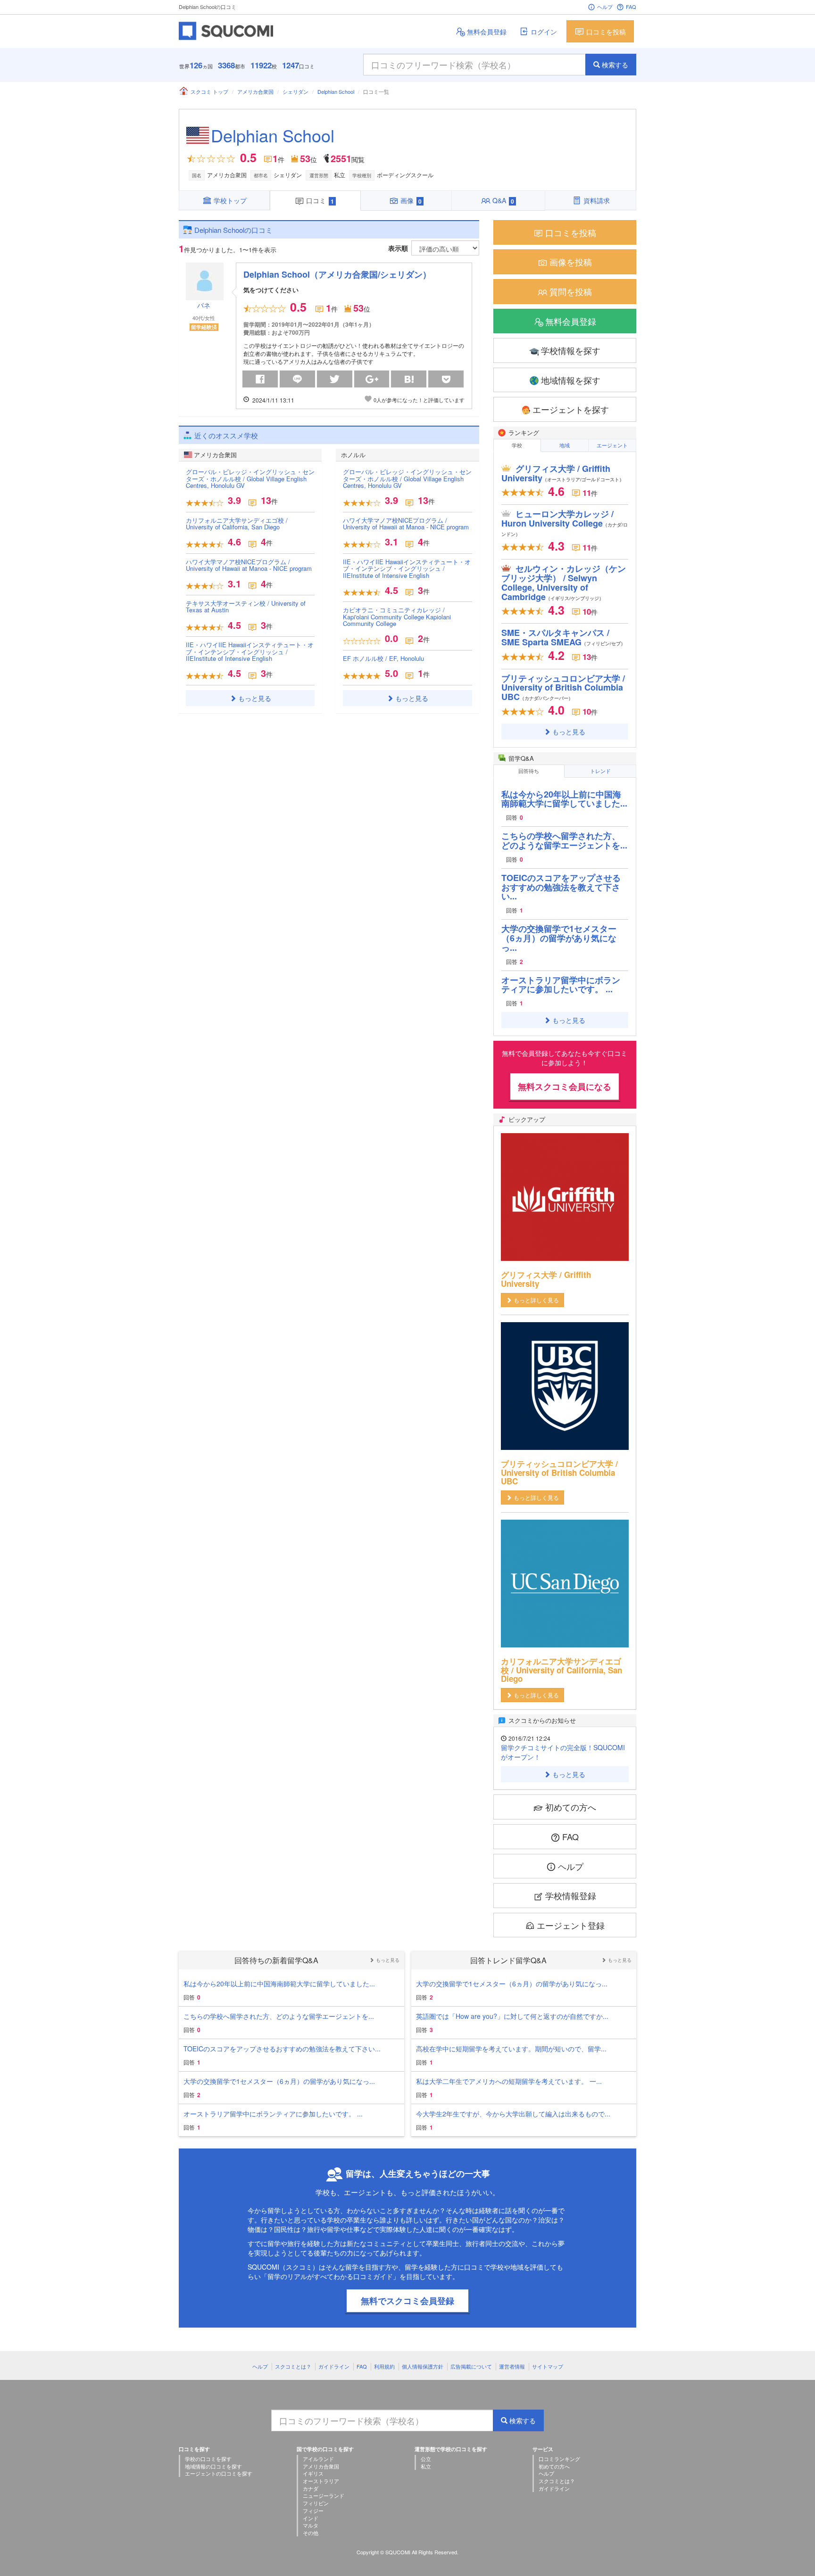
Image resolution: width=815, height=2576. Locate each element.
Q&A (503, 200)
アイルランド (318, 2459)
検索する (615, 65)
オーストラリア (321, 2481)
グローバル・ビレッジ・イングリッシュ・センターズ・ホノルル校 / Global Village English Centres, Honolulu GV (250, 478)
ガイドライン (334, 2366)
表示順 (398, 248)
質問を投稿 (571, 291)
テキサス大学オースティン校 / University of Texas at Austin (246, 606)
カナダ (311, 2488)
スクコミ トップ (209, 91)
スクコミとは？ (293, 2366)
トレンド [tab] (600, 771)
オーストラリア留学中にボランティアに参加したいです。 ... (561, 985)
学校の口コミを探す (208, 2459)
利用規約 (384, 2366)
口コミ (320, 200)
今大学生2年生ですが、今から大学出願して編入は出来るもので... (513, 2114)
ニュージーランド (324, 2495)
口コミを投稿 (606, 32)
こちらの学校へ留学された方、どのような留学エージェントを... (564, 840)
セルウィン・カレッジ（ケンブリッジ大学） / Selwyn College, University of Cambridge (564, 582)
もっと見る (255, 698)
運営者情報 (512, 2366)
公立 (426, 2459)
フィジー (313, 2510)
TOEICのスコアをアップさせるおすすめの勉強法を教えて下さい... (561, 887)
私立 (426, 2466)
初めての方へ (571, 1807)
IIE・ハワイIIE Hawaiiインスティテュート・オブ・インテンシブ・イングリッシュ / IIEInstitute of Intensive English (250, 651)
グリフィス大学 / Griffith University (563, 473)
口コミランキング (559, 2459)
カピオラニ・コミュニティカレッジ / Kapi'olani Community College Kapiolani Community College (397, 617)
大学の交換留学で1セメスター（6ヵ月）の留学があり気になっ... (559, 938)
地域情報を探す (571, 380)
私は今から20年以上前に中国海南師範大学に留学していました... (564, 799)
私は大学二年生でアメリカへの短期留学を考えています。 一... (509, 2081)
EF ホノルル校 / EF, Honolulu (383, 658)
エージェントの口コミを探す (219, 2473)
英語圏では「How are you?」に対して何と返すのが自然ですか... (512, 2016)
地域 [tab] (565, 445)
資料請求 (597, 200)
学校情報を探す (571, 350)
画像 (411, 200)
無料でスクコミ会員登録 (407, 2301)
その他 (311, 2533)
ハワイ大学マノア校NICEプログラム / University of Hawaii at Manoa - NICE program (249, 565)
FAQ (631, 7)
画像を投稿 (571, 262)
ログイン (544, 32)
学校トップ (230, 200)
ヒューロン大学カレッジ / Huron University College (565, 523)
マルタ (311, 2525)
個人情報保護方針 (423, 2366)
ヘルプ (605, 7)
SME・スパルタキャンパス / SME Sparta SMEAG (563, 637)
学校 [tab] (517, 445)
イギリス (313, 2473)
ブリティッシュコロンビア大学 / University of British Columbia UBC (563, 688)
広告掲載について (471, 2366)
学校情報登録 (571, 1895)
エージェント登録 (571, 1925)
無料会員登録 (487, 32)
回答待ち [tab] (529, 771)
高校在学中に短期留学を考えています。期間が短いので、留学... (511, 2049)
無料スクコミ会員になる (565, 1086)
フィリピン (316, 2503)
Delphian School (336, 91)
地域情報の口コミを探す (213, 2466)
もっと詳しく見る (536, 1300)
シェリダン (295, 91)
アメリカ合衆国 (255, 91)
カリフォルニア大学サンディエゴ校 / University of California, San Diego (237, 523)
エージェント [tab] (612, 445)
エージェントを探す (571, 409)
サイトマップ (548, 2366)
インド (311, 2518)
